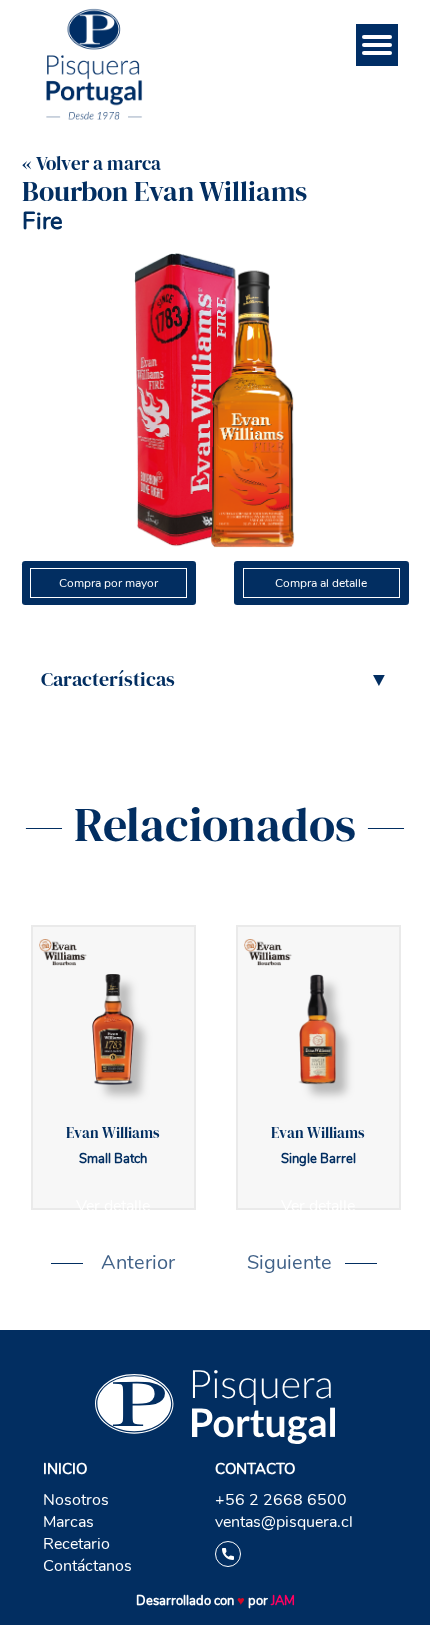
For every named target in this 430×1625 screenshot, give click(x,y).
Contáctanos (87, 1566)
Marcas (68, 1522)
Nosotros (76, 1500)
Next (257, 1263)
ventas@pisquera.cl (284, 1522)
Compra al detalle (321, 583)
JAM (283, 1601)
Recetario (76, 1544)
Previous (71, 1263)
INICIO (65, 1469)
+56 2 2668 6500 (281, 1500)
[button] (215, 679)
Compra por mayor (108, 583)
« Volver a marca (91, 163)
